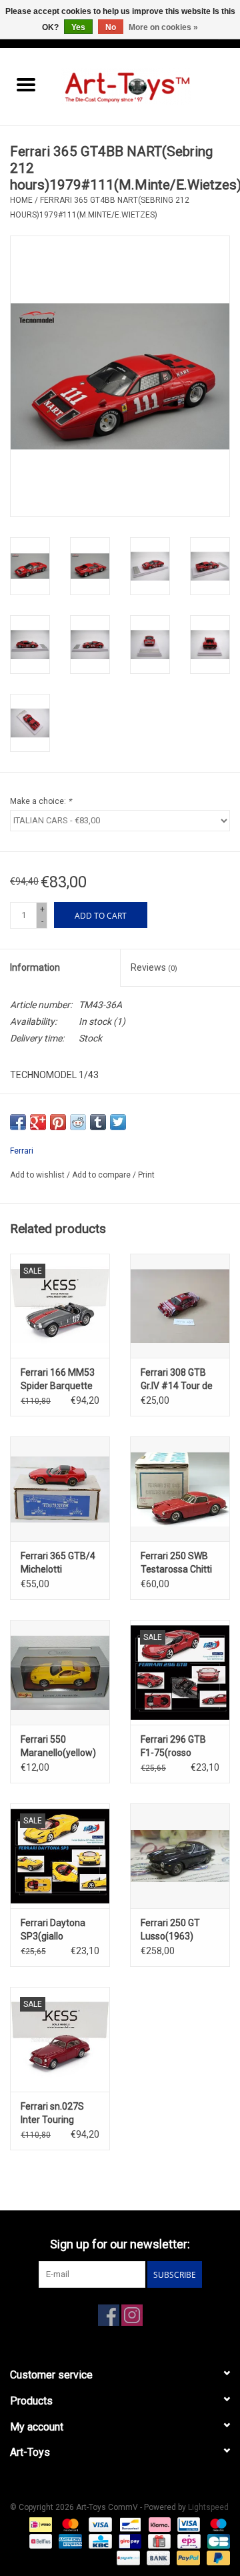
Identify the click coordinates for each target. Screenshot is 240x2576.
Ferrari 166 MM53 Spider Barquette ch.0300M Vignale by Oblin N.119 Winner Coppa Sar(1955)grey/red (60, 1380)
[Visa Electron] (187, 2524)
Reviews (154, 967)
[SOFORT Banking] (158, 2524)
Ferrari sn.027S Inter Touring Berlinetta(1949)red (60, 2114)
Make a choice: (41, 801)
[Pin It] (58, 1122)
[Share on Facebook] (18, 1122)
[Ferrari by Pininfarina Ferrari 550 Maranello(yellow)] (60, 1672)
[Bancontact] (129, 2524)
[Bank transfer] (157, 2557)
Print (146, 1175)
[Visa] (99, 2524)
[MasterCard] (69, 2524)
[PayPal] (187, 2557)
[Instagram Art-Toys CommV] (132, 2315)
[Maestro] (216, 2524)
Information (35, 967)
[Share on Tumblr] (98, 1122)
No (111, 27)
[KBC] (99, 2541)
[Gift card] (158, 2541)
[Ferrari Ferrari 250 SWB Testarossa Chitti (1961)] (180, 1489)
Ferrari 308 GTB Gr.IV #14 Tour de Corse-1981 (177, 1380)
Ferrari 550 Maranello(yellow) (58, 1746)
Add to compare (102, 1175)
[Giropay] (129, 2541)
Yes (78, 27)
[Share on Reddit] (78, 1122)
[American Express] (69, 2541)
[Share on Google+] (38, 1122)
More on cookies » (163, 27)
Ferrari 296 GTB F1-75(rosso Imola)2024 (173, 1747)
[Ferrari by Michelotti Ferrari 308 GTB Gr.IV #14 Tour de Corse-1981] (180, 1306)
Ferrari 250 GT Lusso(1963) (170, 1929)
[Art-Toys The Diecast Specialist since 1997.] (146, 86)
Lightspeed (208, 2507)
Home (21, 200)
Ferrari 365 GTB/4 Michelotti (58, 1563)
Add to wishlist (38, 1175)
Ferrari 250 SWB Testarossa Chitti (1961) (176, 1563)
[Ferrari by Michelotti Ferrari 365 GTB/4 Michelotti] (60, 1489)
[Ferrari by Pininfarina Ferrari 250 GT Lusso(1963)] (180, 1856)
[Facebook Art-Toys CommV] (109, 2315)
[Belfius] (39, 2541)
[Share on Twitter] (118, 1122)
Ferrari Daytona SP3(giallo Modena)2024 (53, 1930)
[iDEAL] (39, 2524)
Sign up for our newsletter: (120, 2244)
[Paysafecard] (127, 2557)
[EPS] (187, 2541)
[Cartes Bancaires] (216, 2541)
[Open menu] (26, 84)
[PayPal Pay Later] (216, 2557)
